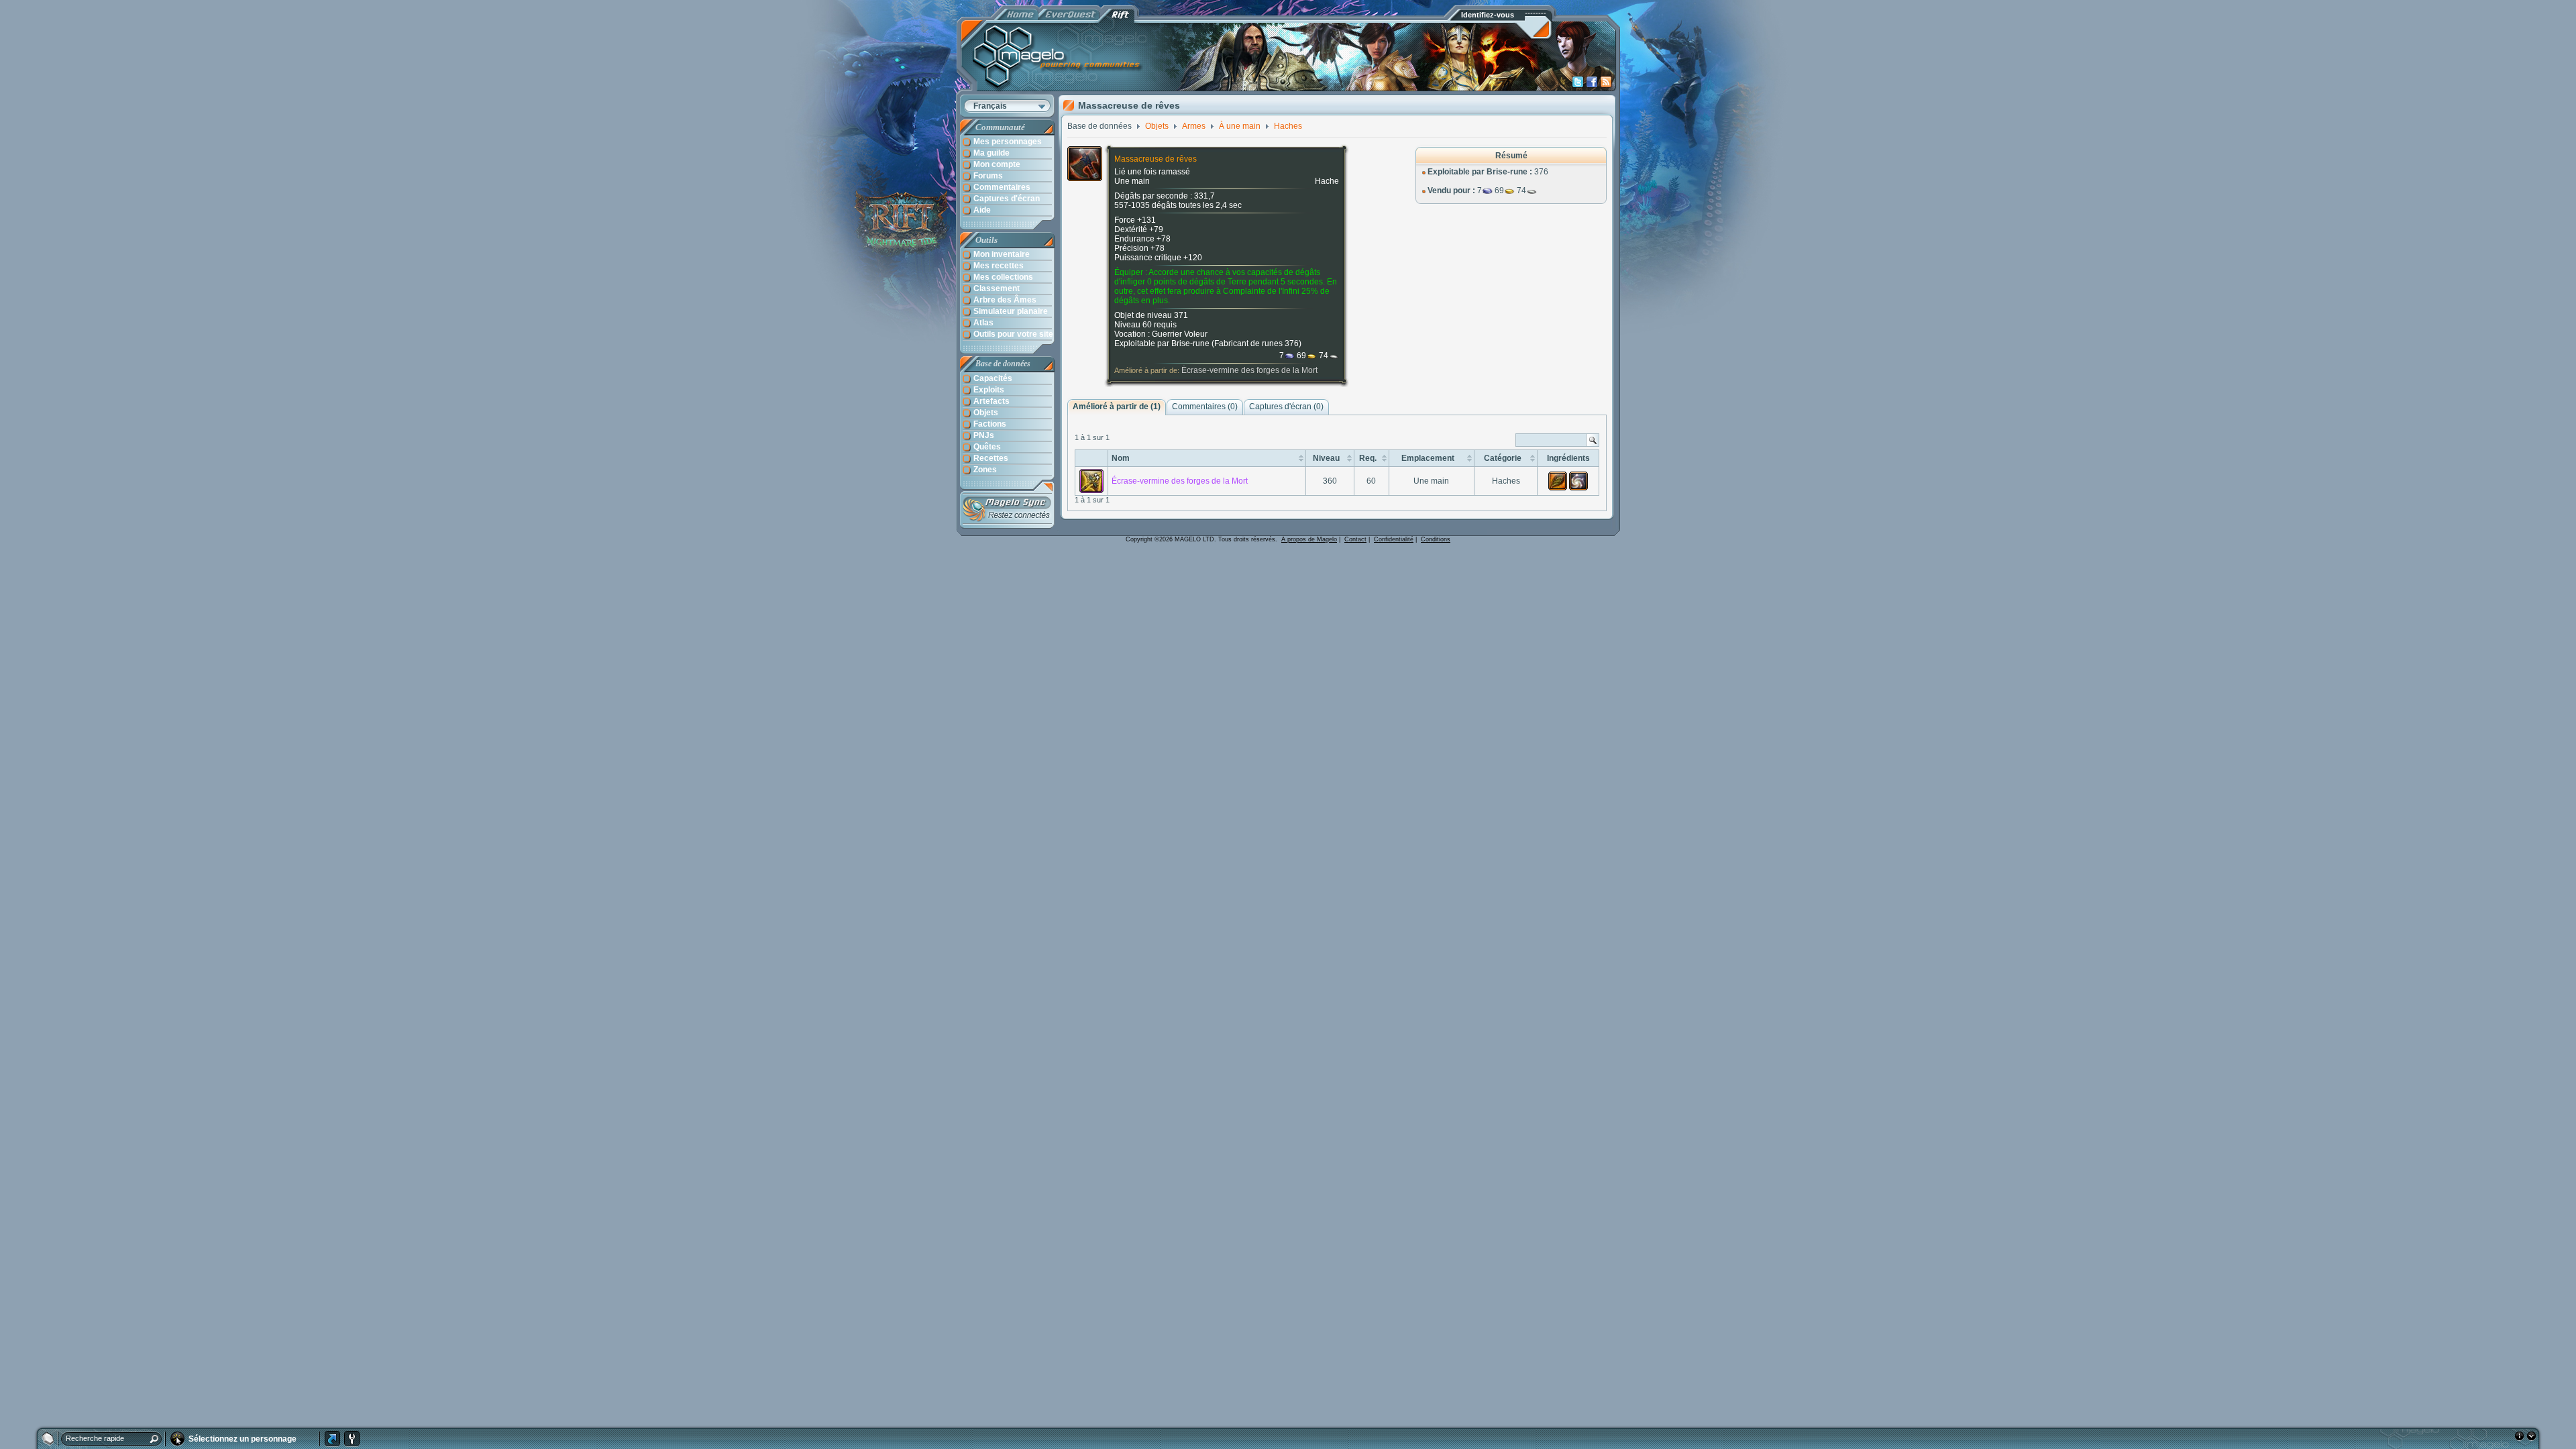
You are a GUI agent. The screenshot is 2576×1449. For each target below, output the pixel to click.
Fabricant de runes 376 (1256, 343)
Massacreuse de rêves (1156, 159)
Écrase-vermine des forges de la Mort (1249, 370)
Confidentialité (1394, 539)
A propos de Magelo (1309, 539)
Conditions (1436, 539)
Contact (1355, 539)
